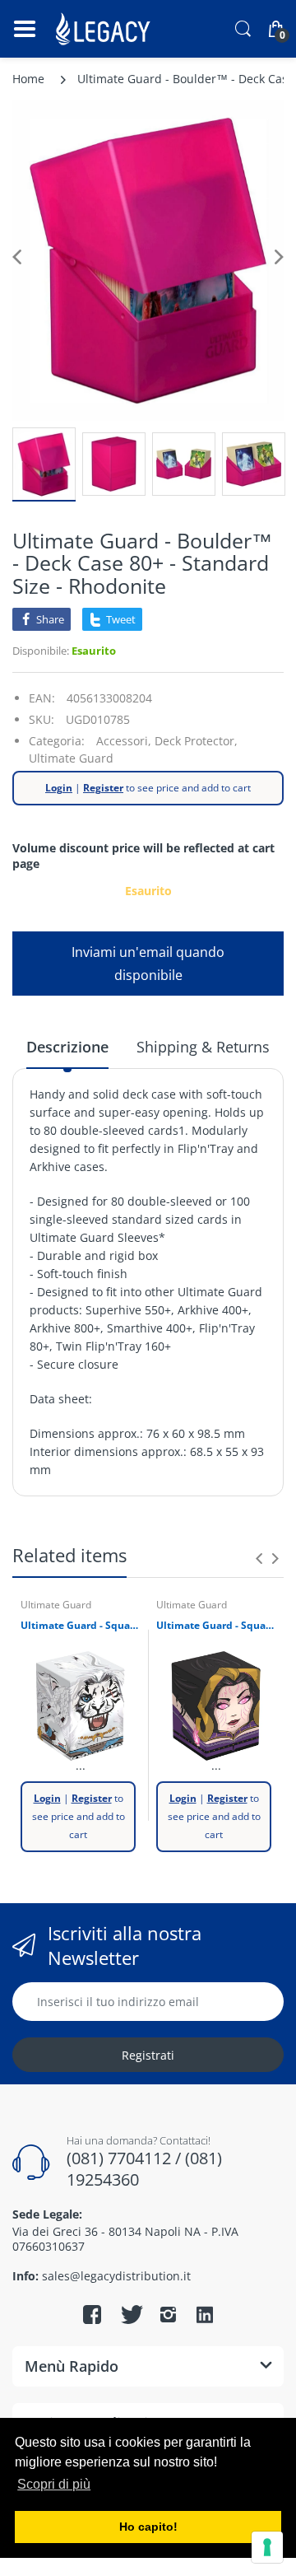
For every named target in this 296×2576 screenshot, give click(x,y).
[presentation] (259, 1558)
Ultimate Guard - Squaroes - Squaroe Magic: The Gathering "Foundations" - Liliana (216, 1626)
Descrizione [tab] (67, 1047)
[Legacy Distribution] (105, 29)
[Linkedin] (205, 2317)
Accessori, (124, 741)
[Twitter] (130, 2314)
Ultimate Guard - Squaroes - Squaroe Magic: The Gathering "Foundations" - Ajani (80, 1626)
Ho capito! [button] (148, 2527)
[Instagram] (168, 2314)
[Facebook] (92, 2314)
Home (28, 79)
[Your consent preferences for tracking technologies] (267, 2547)
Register (103, 788)
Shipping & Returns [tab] (203, 1047)
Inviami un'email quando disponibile (148, 964)
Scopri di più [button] (54, 2484)
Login (59, 788)
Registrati (148, 2055)
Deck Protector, (196, 741)
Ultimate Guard (71, 758)
